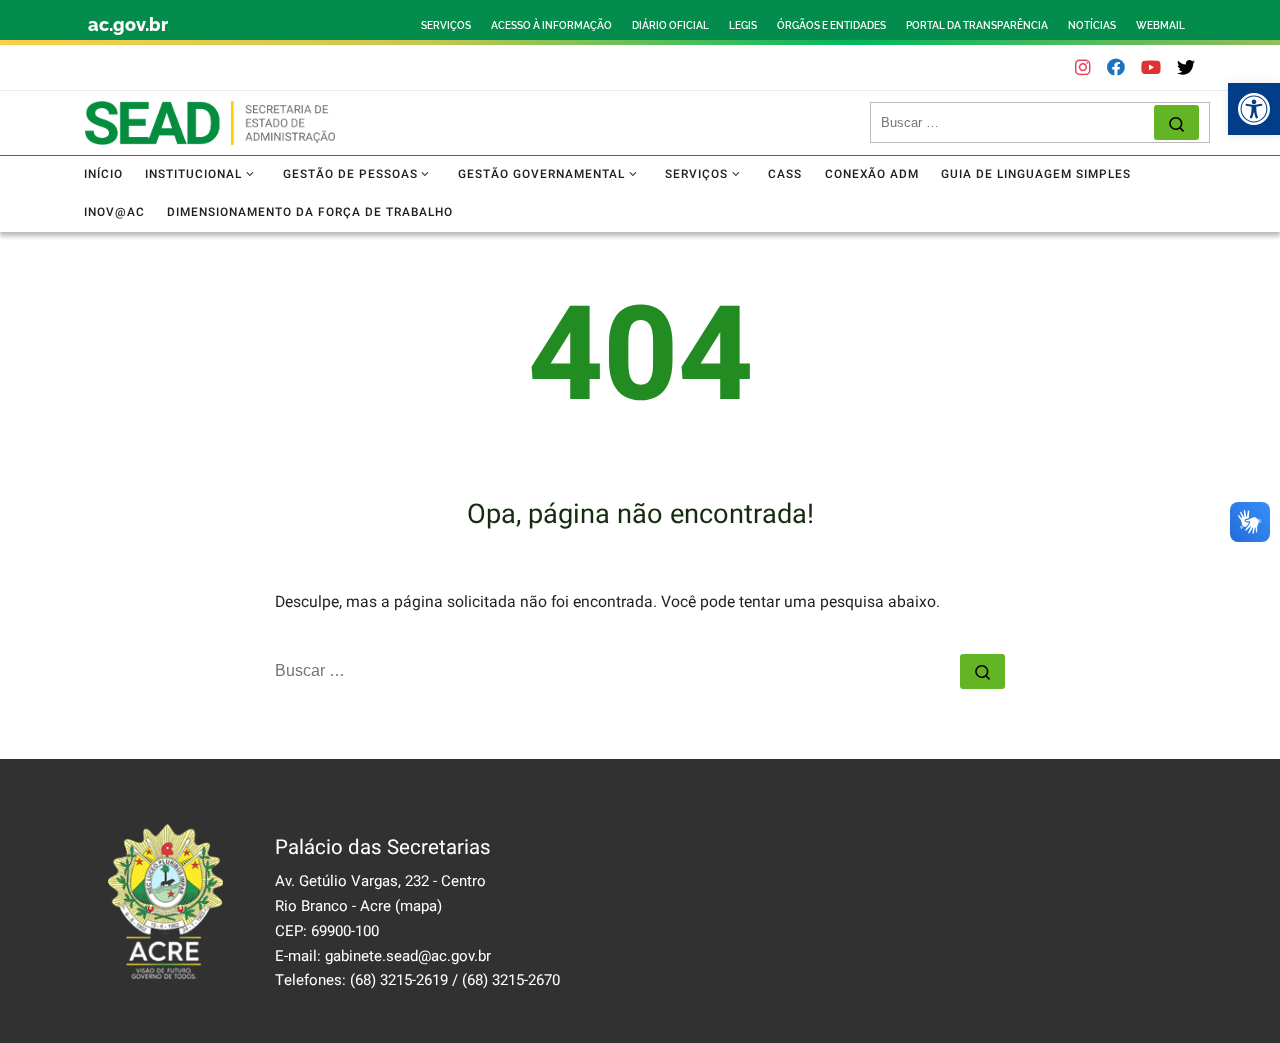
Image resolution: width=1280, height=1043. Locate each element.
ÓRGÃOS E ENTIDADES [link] (831, 25)
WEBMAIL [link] (1160, 25)
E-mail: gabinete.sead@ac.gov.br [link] (383, 956)
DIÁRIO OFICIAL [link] (670, 25)
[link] (1254, 109)
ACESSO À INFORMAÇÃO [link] (551, 25)
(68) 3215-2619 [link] (399, 980)
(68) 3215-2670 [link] (511, 980)
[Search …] (1176, 122)
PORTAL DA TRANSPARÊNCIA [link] (977, 25)
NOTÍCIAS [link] (1092, 25)
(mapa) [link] (418, 906)
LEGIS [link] (743, 25)
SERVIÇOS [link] (446, 25)
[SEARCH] (1017, 123)
